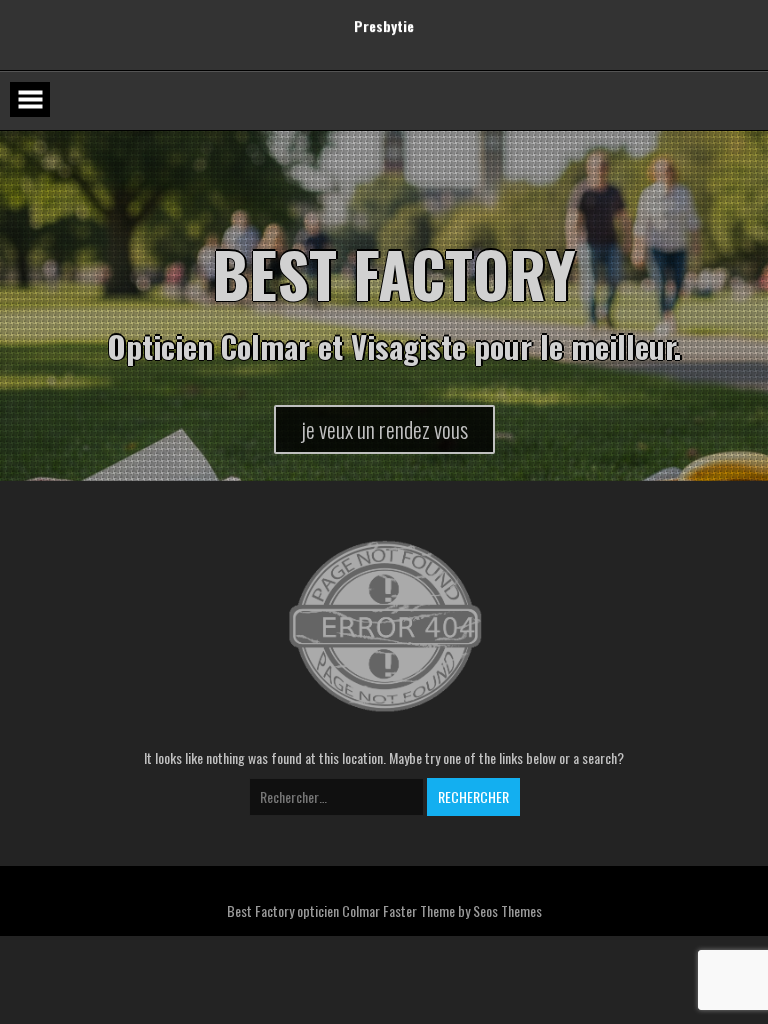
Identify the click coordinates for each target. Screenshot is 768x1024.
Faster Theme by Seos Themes (462, 910)
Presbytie (384, 28)
